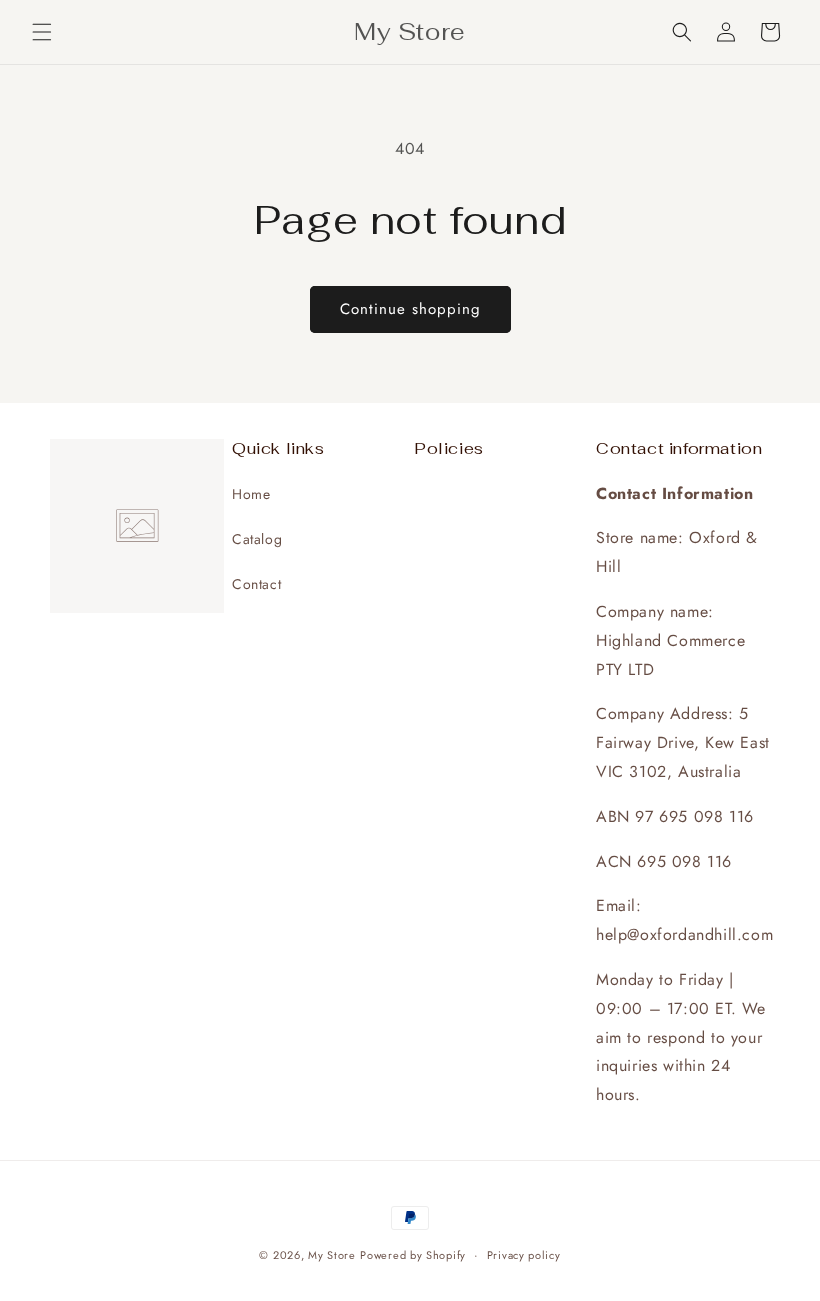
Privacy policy (524, 1255)
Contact (256, 584)
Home (251, 494)
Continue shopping (410, 309)
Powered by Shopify (413, 1255)
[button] (42, 32)
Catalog (257, 539)
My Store (332, 1255)
